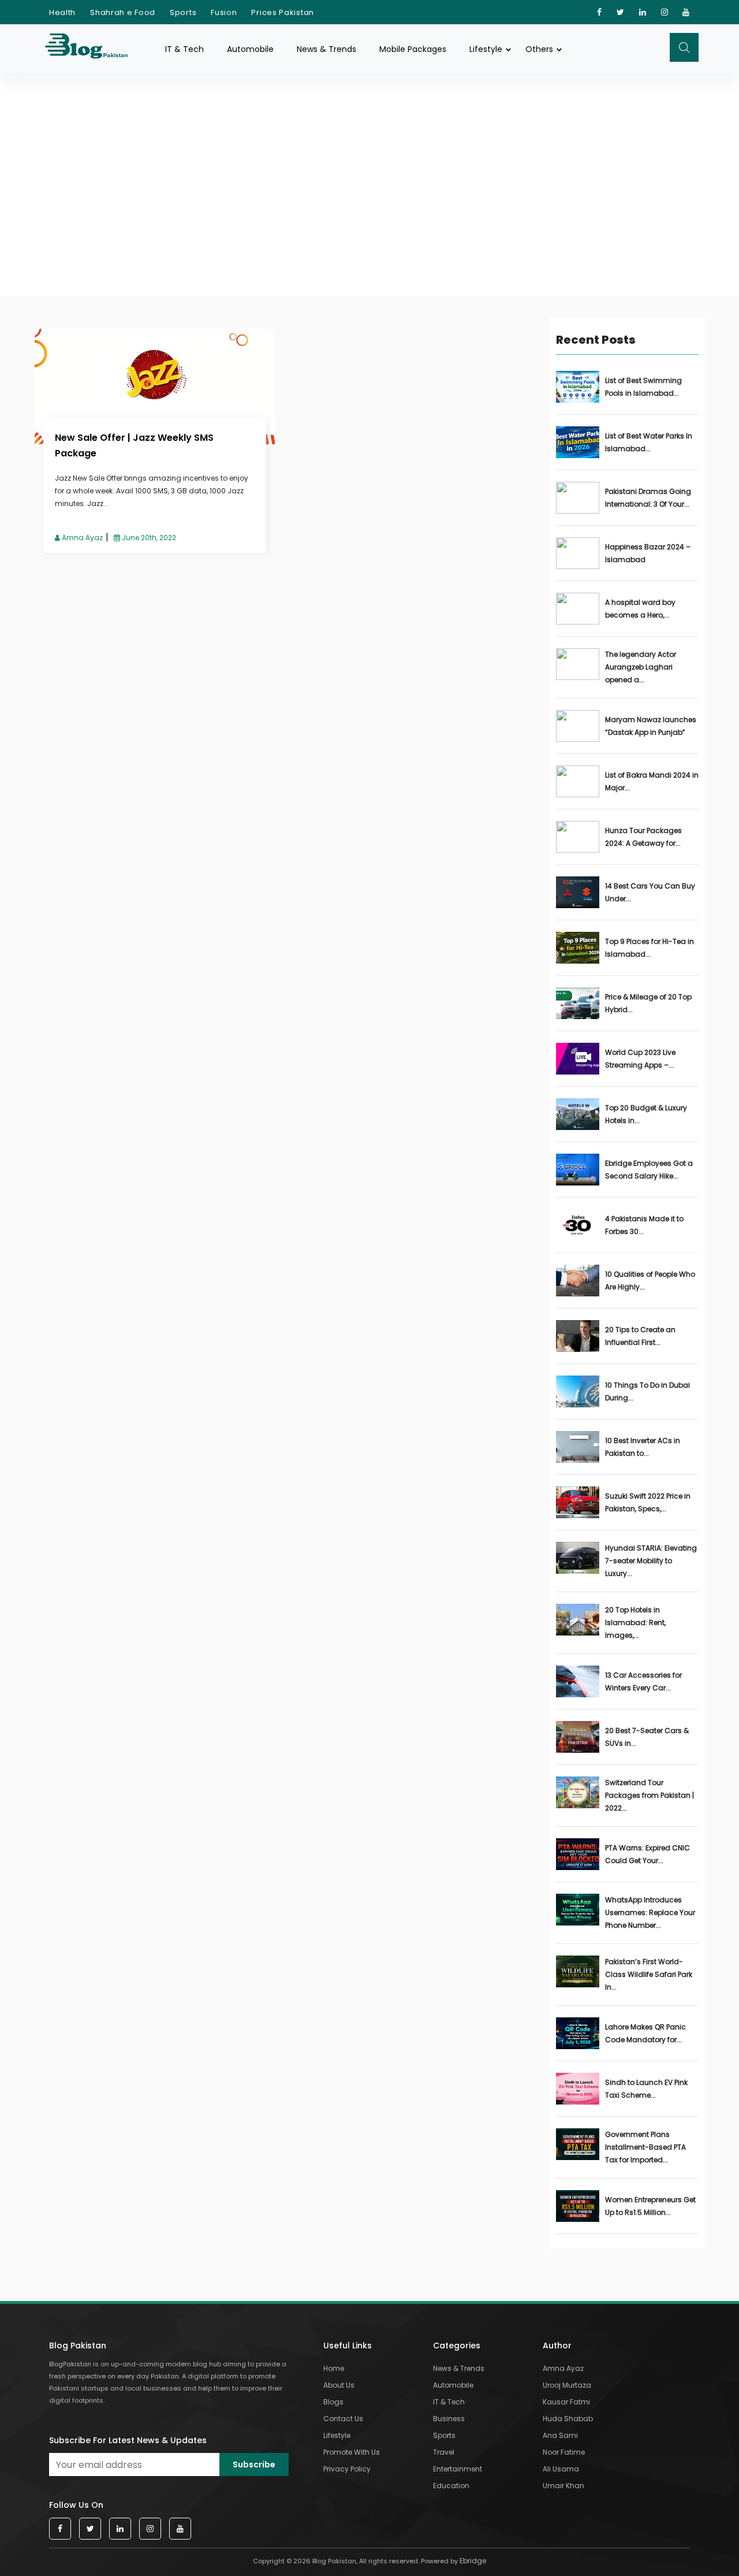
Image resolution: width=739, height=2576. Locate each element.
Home (334, 2368)
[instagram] (665, 12)
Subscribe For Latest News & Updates (128, 2440)
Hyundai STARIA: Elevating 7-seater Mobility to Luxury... (651, 1561)
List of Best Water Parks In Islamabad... (649, 442)
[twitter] (621, 12)
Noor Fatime (564, 2452)
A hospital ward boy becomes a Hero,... (640, 609)
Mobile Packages (413, 49)
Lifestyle (486, 49)
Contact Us (343, 2419)
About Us (339, 2385)
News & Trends (326, 49)
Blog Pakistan (78, 2345)
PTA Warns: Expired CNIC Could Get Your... (647, 1854)
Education (451, 2486)
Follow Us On (76, 2505)
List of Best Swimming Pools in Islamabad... (643, 387)
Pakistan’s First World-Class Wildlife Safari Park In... (649, 1974)
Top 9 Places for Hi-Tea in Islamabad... (650, 948)
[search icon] (684, 47)
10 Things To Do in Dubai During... (647, 1391)
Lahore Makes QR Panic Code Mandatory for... (645, 2033)
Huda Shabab (568, 2419)
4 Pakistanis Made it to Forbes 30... (644, 1225)
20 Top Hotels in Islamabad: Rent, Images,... (635, 1622)
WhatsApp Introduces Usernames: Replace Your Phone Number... (650, 1913)
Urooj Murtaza (567, 2385)
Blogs (333, 2402)
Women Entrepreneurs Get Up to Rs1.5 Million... (650, 2206)
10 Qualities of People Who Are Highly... (650, 1280)
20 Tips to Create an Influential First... (640, 1336)
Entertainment (458, 2469)
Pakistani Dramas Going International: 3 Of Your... (648, 498)
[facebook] (600, 12)
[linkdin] (643, 12)
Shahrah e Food (123, 12)
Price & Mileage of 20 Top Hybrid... (648, 1003)
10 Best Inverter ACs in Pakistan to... (643, 1447)
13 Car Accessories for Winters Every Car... (643, 1681)
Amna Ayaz (81, 538)
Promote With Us (352, 2452)
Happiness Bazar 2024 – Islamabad (648, 553)
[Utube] (686, 12)
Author (557, 2345)
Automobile (250, 49)
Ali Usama (561, 2469)
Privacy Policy (347, 2469)
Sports (183, 12)
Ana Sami (560, 2435)
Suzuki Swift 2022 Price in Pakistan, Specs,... (648, 1502)
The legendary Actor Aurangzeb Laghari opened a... (641, 667)
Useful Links (348, 2345)
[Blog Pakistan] (92, 49)
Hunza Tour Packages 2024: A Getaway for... (643, 837)
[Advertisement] (369, 161)
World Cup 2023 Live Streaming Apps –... (640, 1059)
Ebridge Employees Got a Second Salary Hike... (649, 1170)
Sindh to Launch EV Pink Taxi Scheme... (646, 2089)
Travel (444, 2452)
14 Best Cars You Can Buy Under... (650, 892)
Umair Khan (563, 2486)
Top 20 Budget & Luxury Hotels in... (646, 1114)
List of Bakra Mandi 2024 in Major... (652, 781)
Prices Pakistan (283, 12)
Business (449, 2419)
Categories (457, 2345)
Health (62, 12)
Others (539, 49)
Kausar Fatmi (566, 2402)
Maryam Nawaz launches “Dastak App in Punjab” (651, 726)
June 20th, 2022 (148, 538)
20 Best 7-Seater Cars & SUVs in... (647, 1737)
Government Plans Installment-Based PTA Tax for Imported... (645, 2147)
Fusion (224, 12)
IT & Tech (184, 49)
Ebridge (473, 2561)
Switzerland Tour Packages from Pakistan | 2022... (650, 1795)
